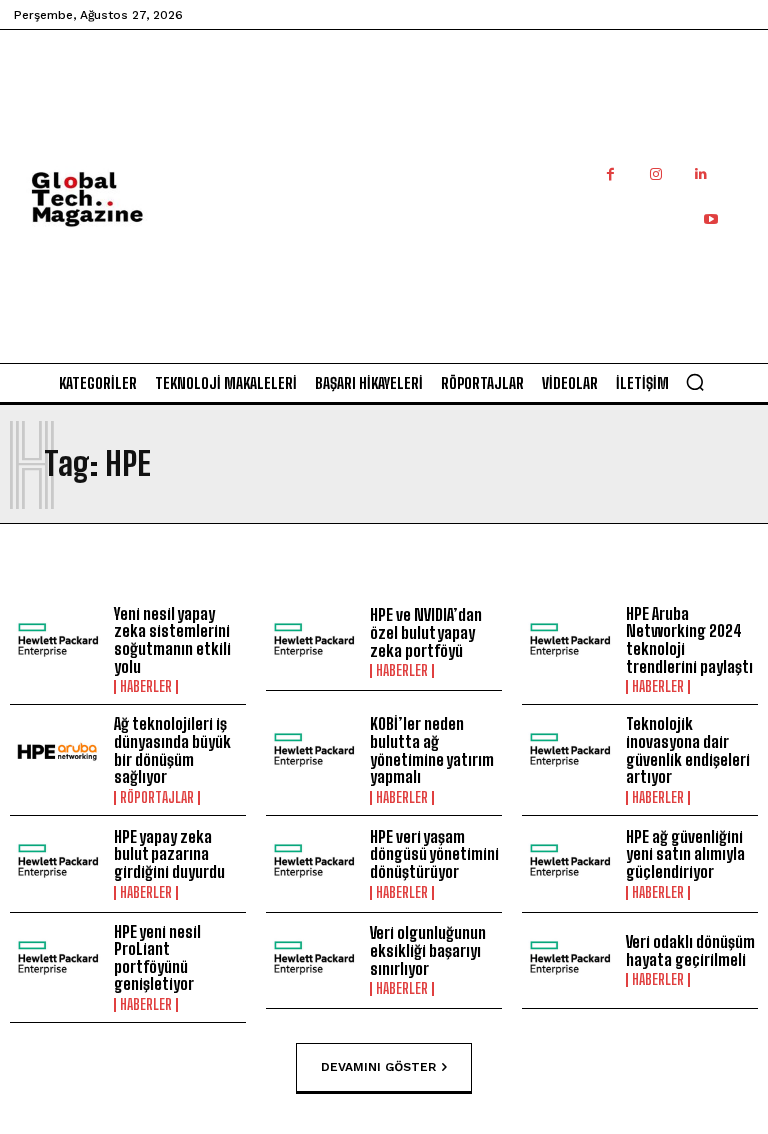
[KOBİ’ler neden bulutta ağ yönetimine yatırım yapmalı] (313, 753)
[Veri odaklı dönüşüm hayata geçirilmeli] (569, 961)
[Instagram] (655, 174)
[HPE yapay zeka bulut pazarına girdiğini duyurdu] (57, 864)
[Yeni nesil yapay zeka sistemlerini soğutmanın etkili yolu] (57, 643)
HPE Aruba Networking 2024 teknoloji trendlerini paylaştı (689, 640)
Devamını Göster (378, 1067)
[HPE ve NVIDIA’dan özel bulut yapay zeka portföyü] (313, 643)
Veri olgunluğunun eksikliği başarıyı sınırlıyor (428, 950)
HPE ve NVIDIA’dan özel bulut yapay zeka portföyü (426, 632)
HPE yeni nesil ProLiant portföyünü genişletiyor (157, 958)
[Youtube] (710, 219)
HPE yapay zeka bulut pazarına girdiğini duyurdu (169, 854)
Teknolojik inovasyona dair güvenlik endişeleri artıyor (688, 750)
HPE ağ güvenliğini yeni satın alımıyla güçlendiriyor (685, 854)
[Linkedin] (700, 174)
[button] (695, 382)
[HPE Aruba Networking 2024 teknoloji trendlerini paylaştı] (569, 643)
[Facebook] (610, 174)
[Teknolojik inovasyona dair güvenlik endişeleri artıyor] (569, 753)
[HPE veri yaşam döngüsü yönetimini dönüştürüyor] (313, 864)
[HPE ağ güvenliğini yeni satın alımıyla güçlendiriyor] (569, 864)
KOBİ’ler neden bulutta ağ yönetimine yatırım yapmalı (432, 750)
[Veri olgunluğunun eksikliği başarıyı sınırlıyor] (313, 961)
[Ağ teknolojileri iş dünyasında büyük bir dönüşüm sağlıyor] (57, 753)
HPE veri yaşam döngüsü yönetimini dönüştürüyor (434, 854)
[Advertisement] (482, 218)
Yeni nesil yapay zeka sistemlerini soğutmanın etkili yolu (172, 640)
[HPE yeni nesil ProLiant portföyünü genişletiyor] (57, 961)
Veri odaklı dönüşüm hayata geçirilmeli (690, 950)
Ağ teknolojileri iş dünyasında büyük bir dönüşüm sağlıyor (172, 750)
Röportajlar (157, 798)
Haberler (146, 687)
